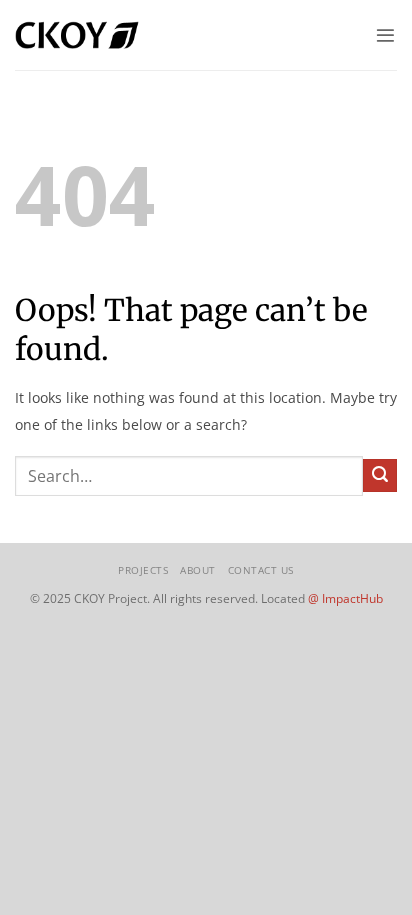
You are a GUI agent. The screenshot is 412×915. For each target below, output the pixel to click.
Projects (143, 570)
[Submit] (380, 476)
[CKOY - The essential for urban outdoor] (77, 34)
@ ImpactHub (345, 598)
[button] (386, 35)
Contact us (261, 570)
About (198, 570)
